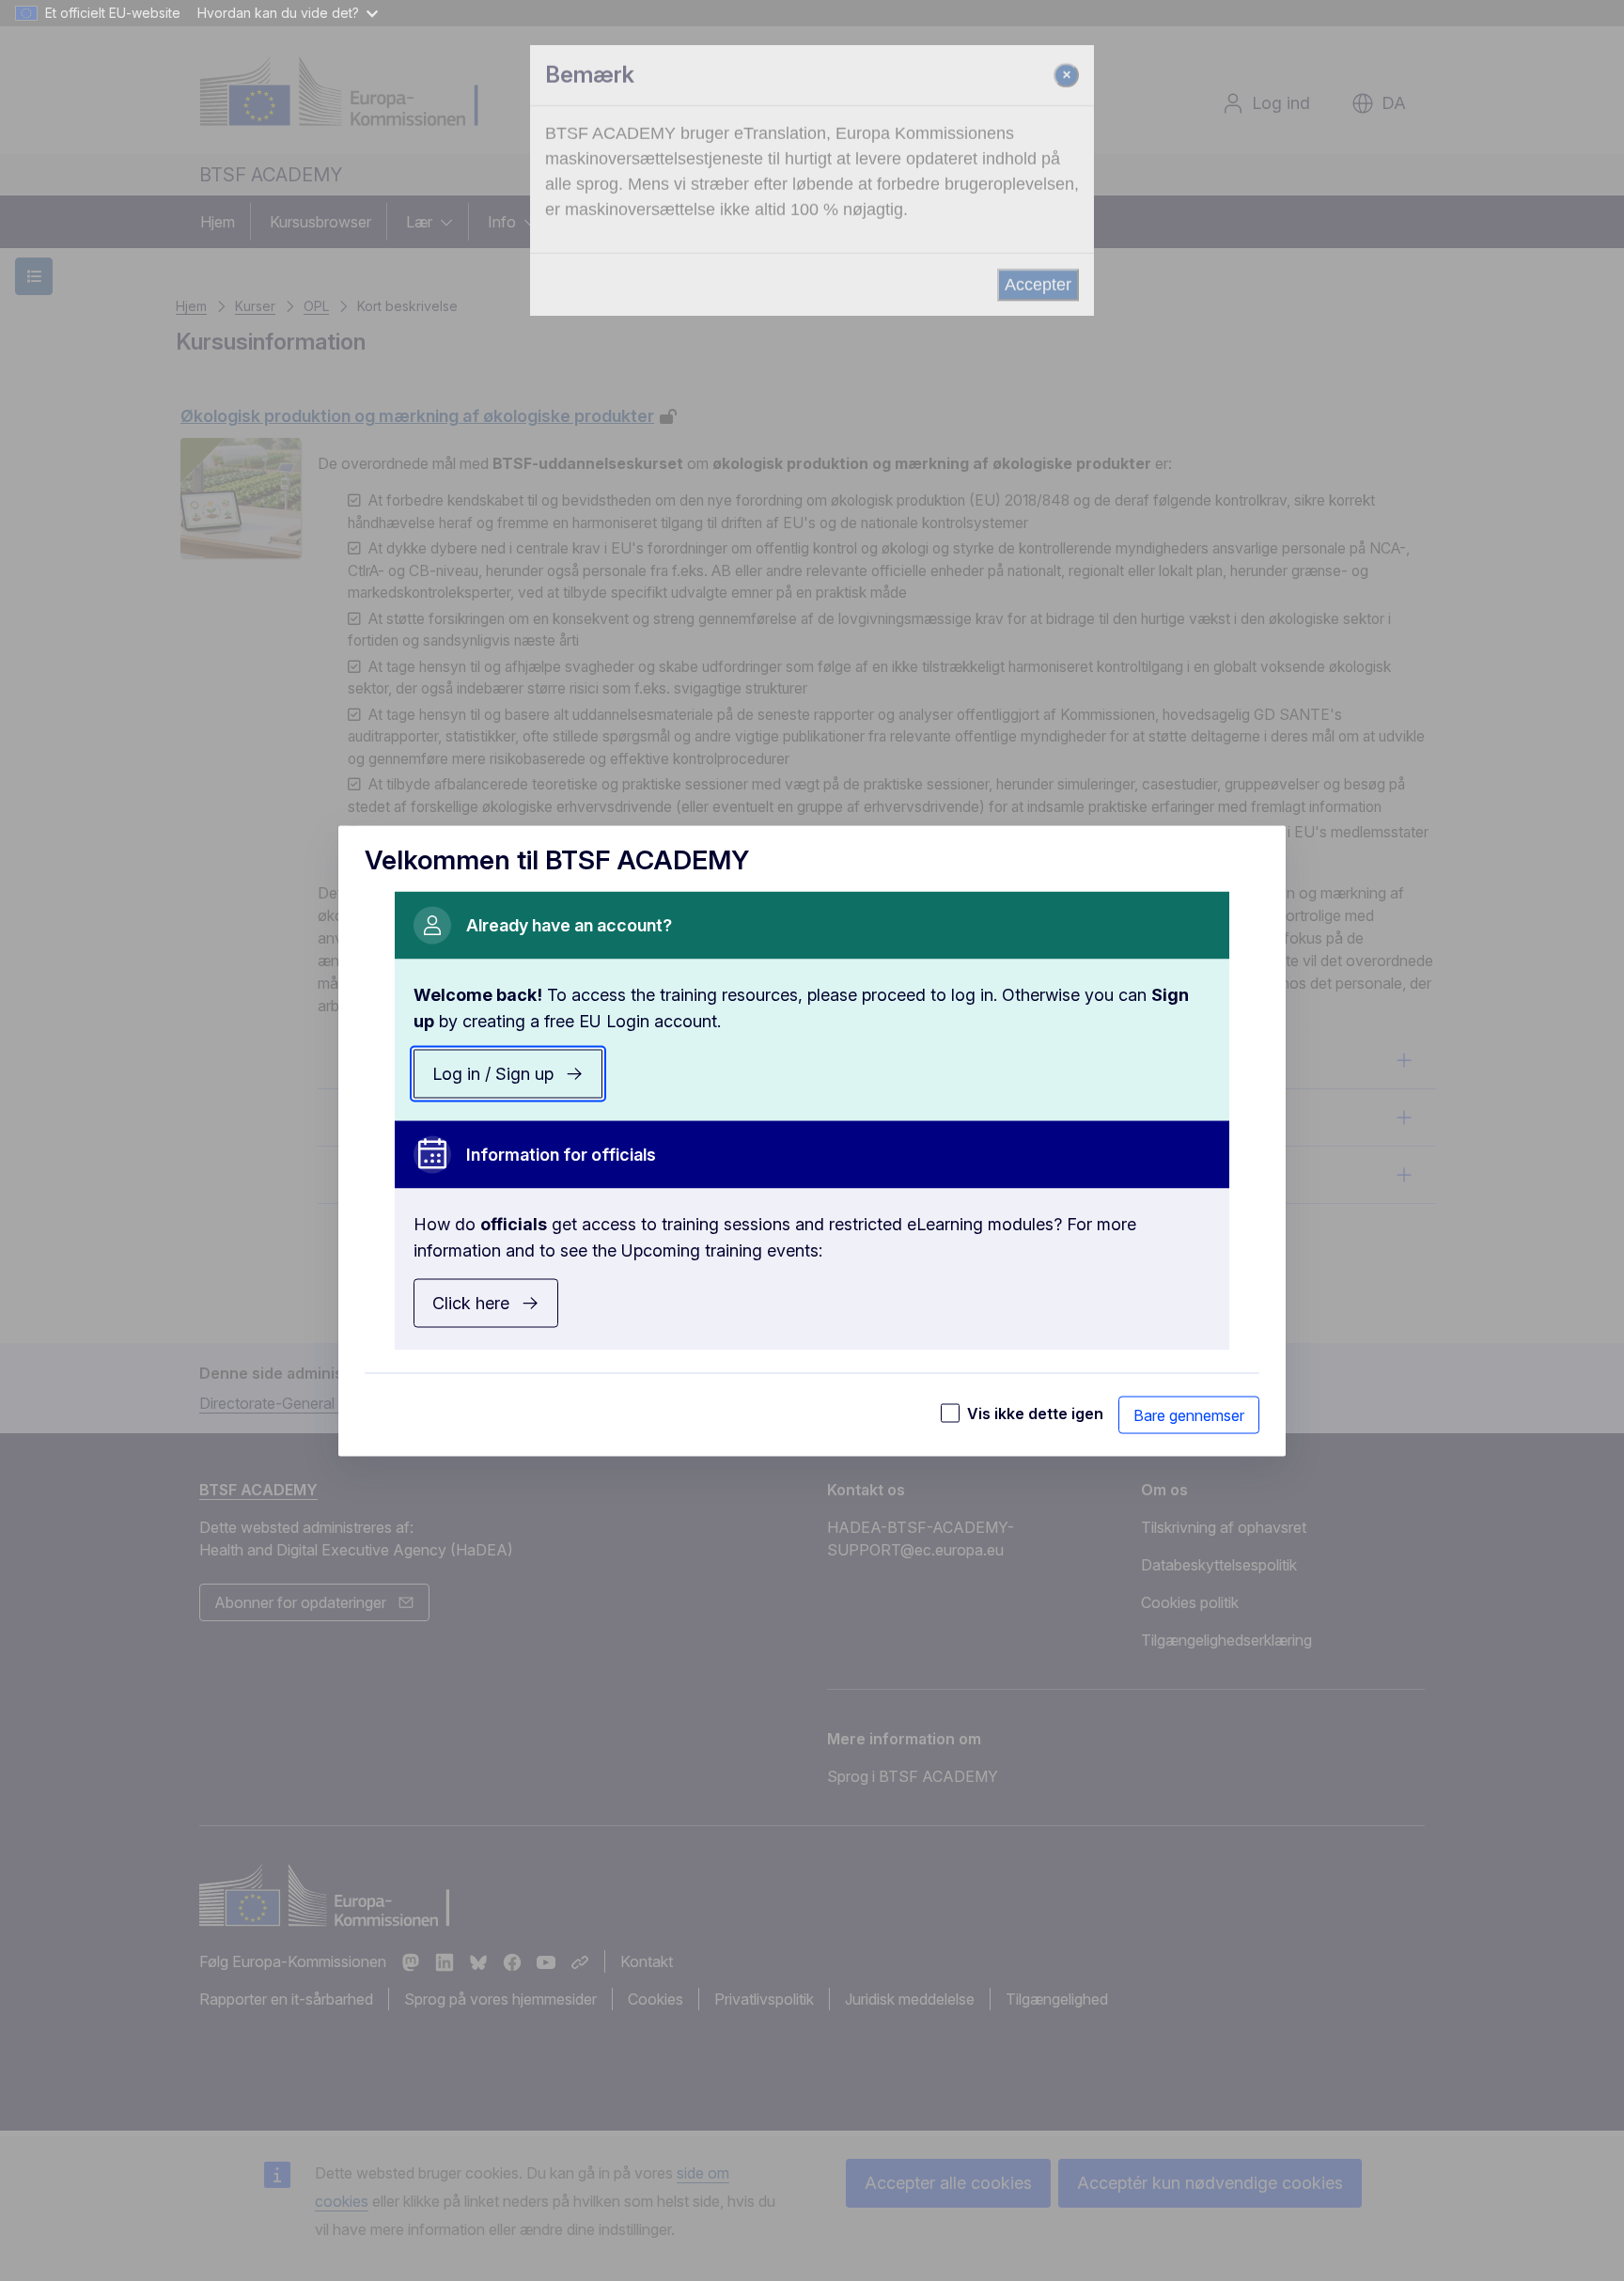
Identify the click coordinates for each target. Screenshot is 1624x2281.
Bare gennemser (1189, 1414)
